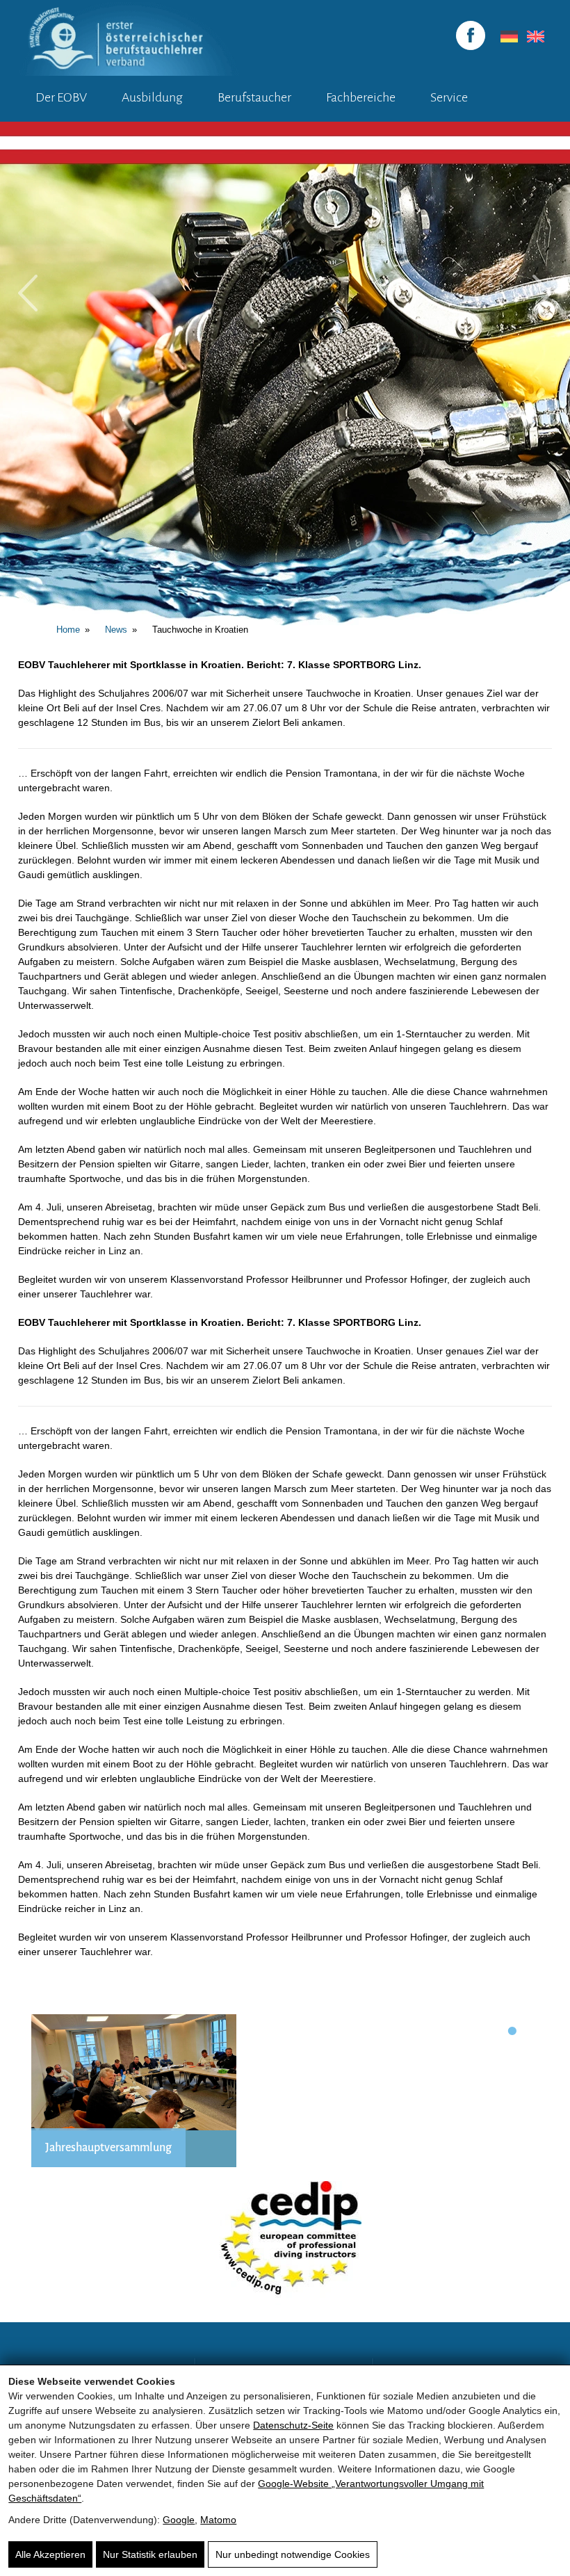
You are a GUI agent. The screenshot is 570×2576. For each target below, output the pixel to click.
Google (179, 2520)
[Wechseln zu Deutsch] (507, 37)
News (116, 630)
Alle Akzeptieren (50, 2554)
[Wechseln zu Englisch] (533, 37)
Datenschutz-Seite (293, 2425)
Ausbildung (152, 97)
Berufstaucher (254, 97)
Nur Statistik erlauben (150, 2554)
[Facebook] (471, 35)
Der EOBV (61, 97)
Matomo (218, 2520)
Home (68, 630)
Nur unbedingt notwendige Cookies (293, 2554)
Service (449, 97)
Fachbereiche (361, 97)
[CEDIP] (285, 2245)
